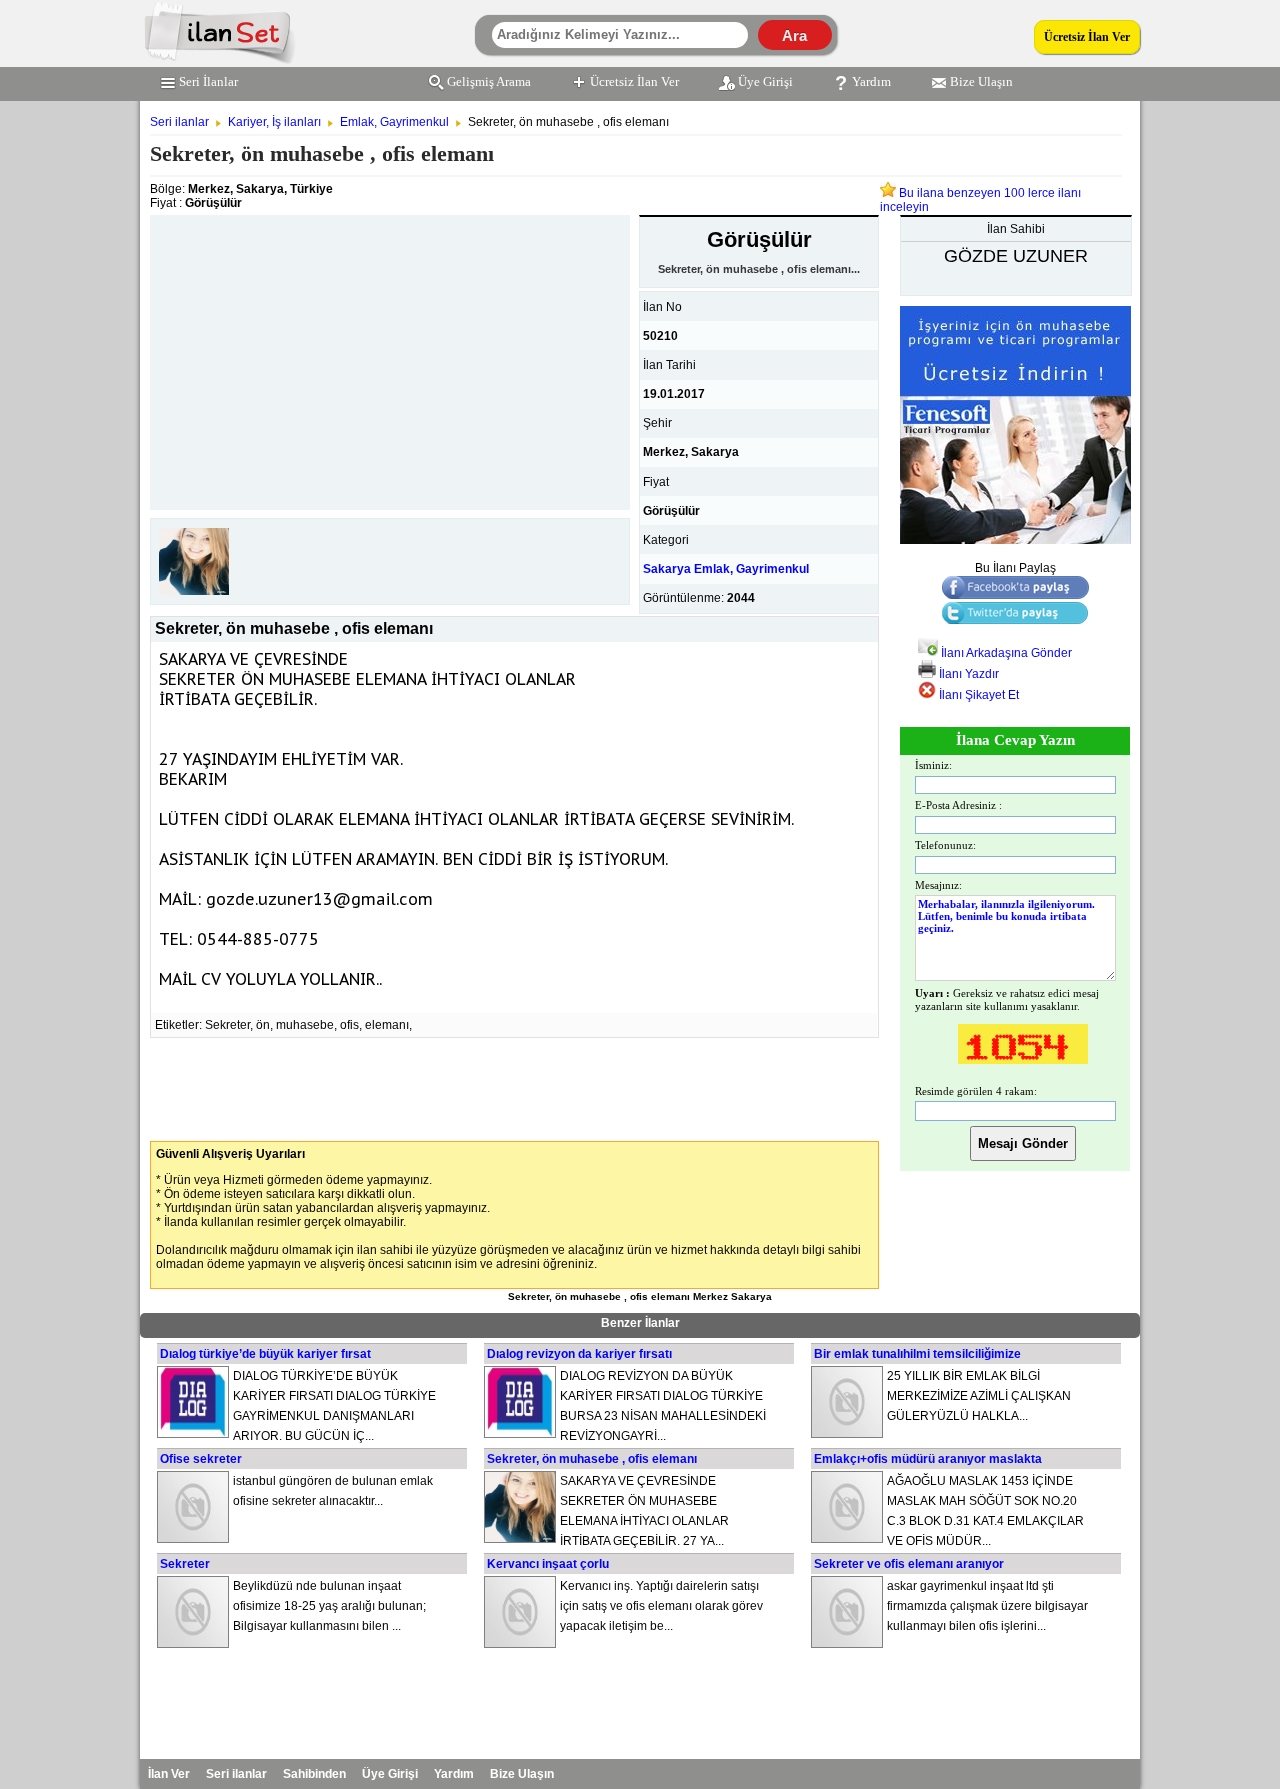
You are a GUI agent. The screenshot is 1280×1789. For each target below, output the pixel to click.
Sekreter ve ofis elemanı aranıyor (909, 1564)
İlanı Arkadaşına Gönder (1005, 653)
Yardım (871, 81)
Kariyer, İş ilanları (274, 122)
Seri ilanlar (179, 122)
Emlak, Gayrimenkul (394, 122)
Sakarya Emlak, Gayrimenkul (726, 569)
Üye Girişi (765, 81)
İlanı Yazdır (967, 674)
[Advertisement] (390, 355)
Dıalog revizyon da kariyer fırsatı (579, 1354)
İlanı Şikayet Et (977, 695)
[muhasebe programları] (1015, 540)
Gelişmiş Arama (489, 81)
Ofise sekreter (201, 1459)
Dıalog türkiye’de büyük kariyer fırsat (265, 1354)
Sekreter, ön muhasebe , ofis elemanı (592, 1459)
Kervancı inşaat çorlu (548, 1564)
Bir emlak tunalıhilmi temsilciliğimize (917, 1354)
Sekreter (185, 1564)
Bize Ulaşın (981, 81)
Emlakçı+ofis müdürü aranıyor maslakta (928, 1459)
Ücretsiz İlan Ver (1087, 37)
